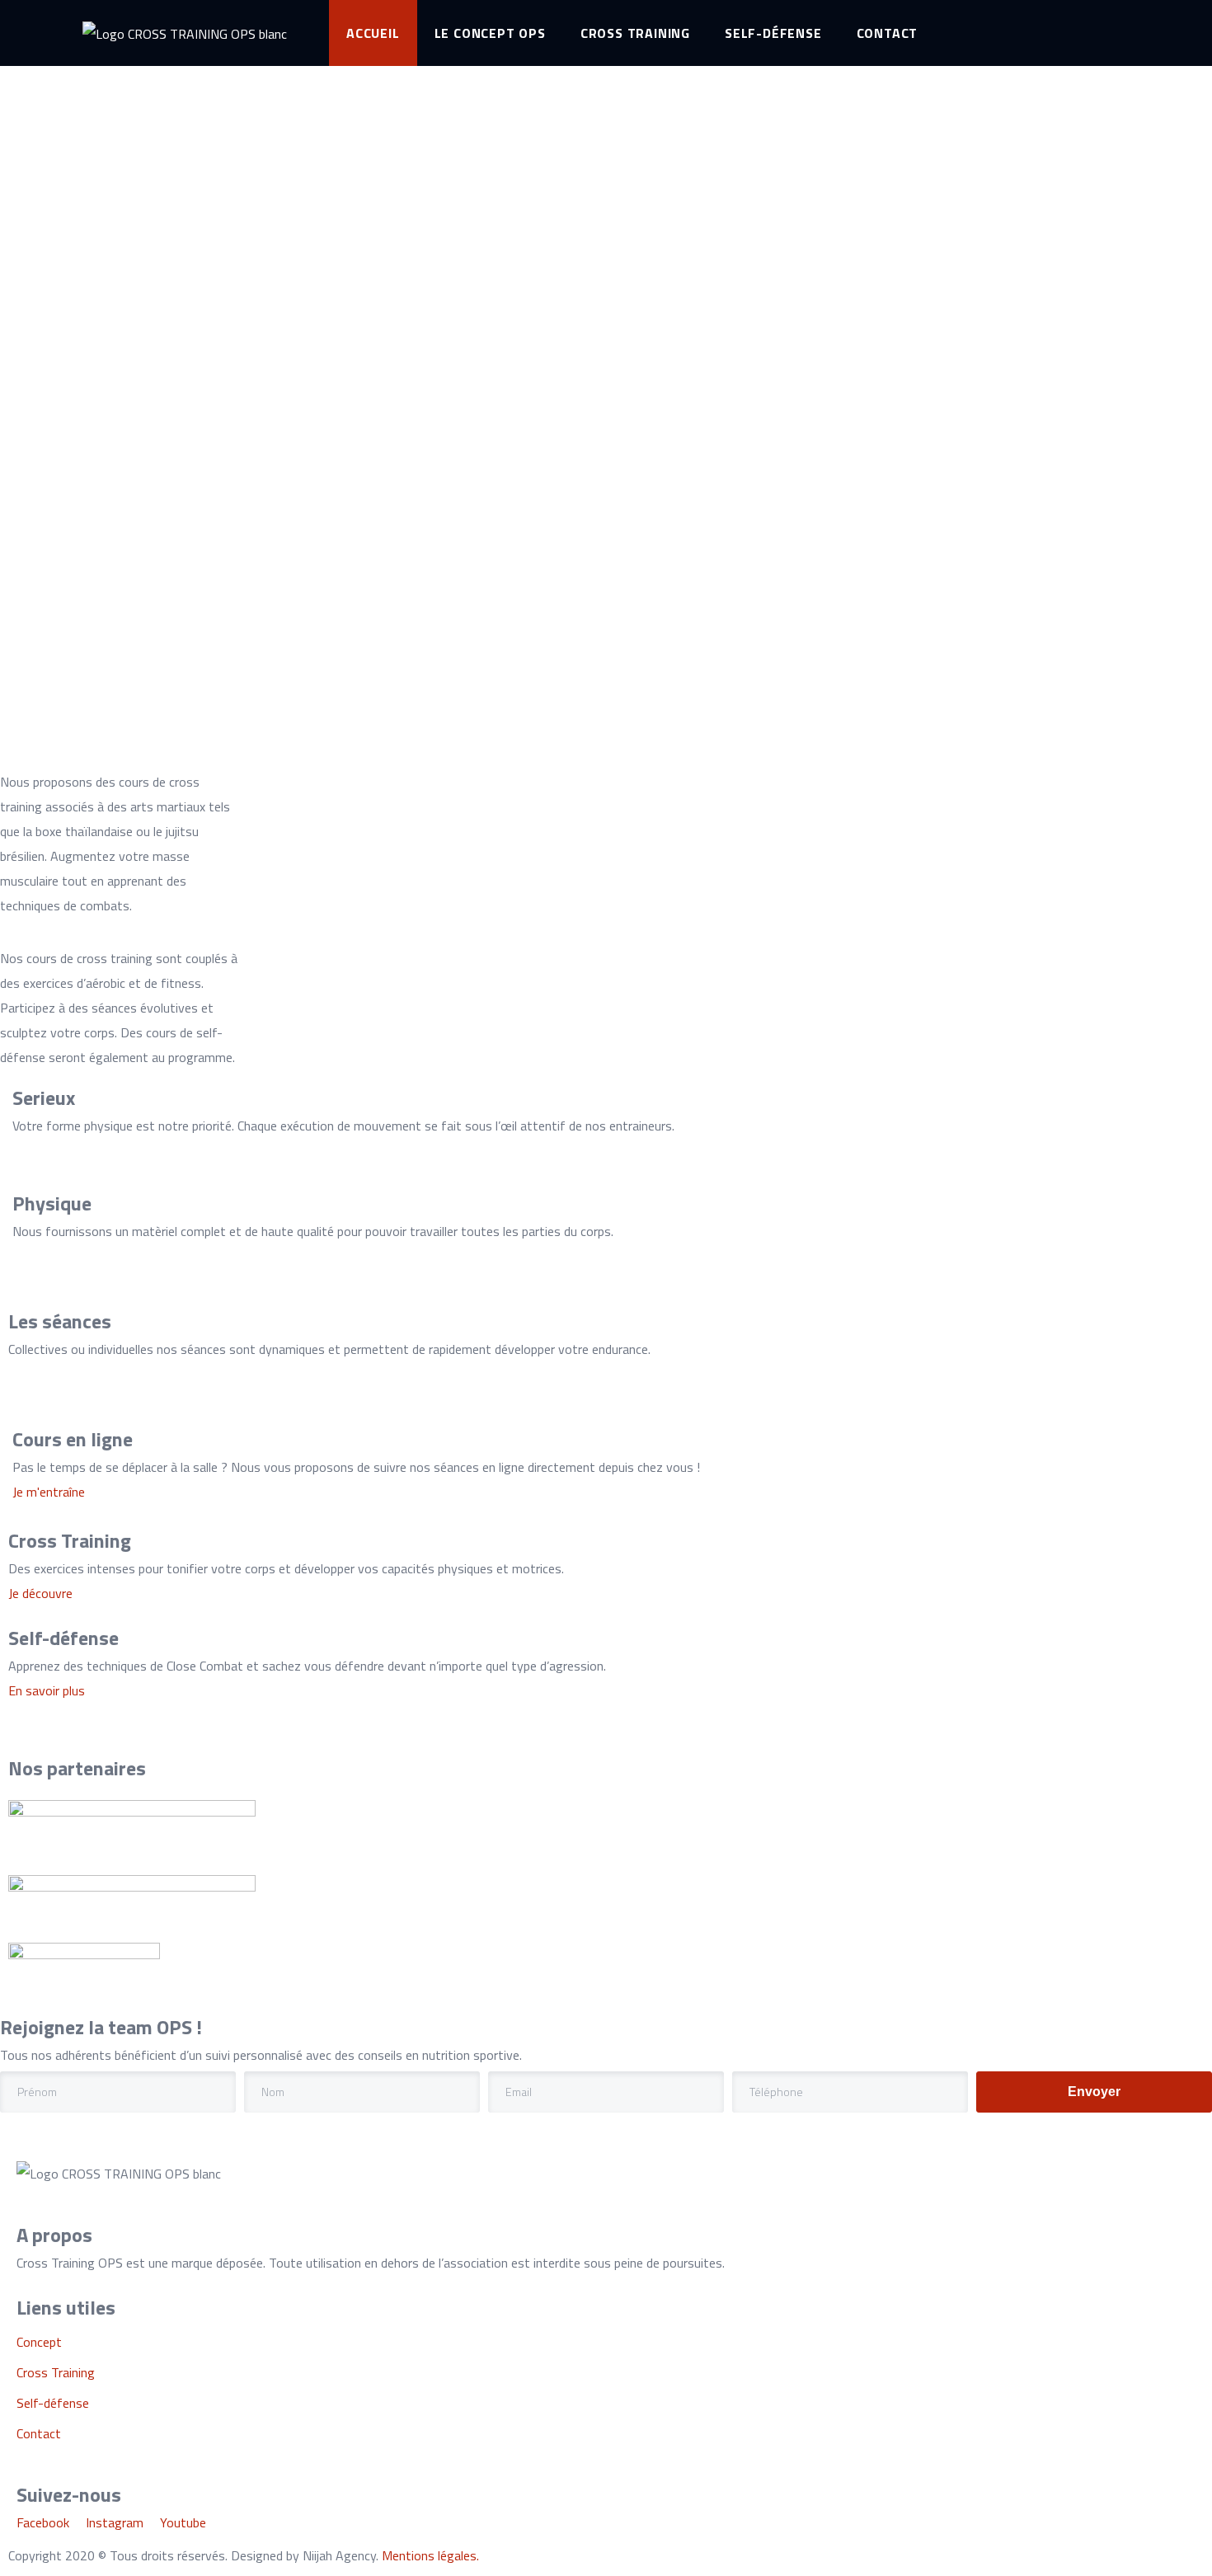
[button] (49, 1492)
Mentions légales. (430, 2555)
